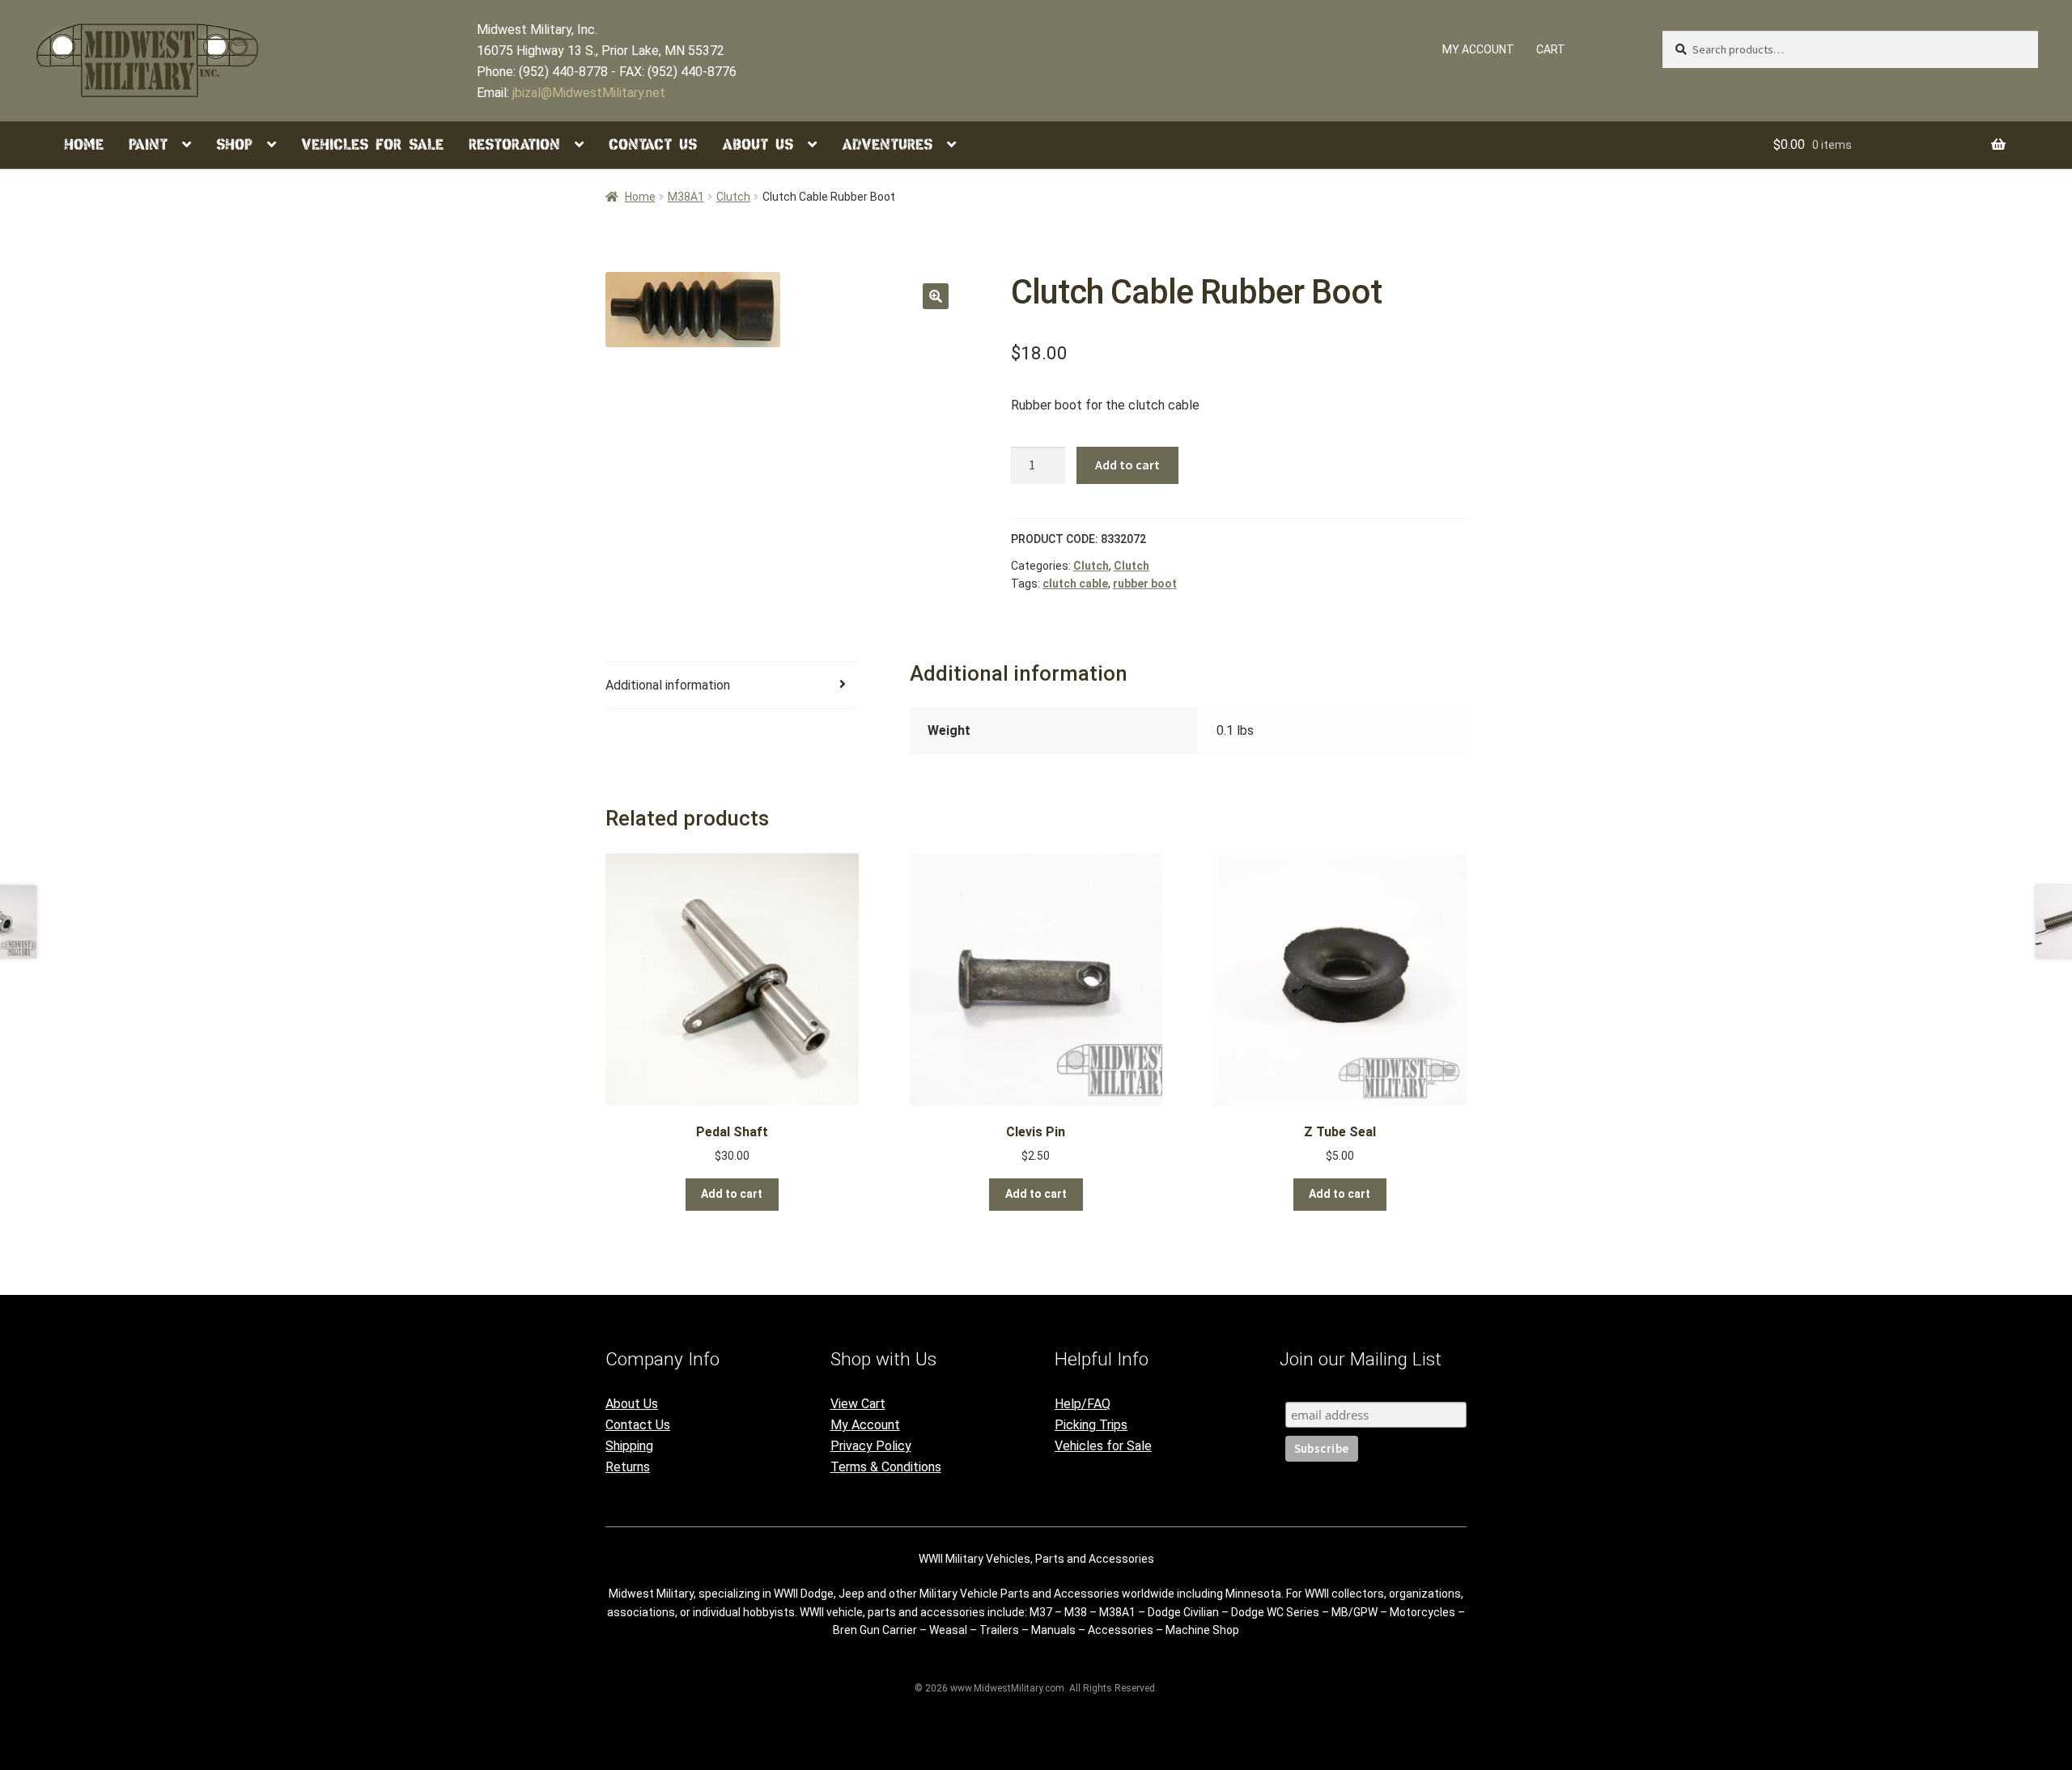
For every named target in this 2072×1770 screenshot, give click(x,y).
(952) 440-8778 (563, 72)
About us (758, 144)
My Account (865, 1425)
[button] (936, 296)
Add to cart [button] (732, 1194)
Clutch (733, 197)
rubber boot (1145, 584)
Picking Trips (1091, 1425)
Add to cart (1127, 465)
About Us (632, 1404)
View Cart (858, 1404)
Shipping (629, 1446)
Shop (234, 144)
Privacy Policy (871, 1446)
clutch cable (1075, 584)
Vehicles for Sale (372, 144)
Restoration (514, 144)
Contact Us (638, 1425)
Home (84, 144)
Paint (148, 144)
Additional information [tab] (668, 685)
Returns (628, 1467)
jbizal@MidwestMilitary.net (589, 93)
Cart (1551, 49)
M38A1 (686, 197)
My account (1478, 49)
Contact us (653, 144)
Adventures (887, 144)
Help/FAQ (1083, 1404)
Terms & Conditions (886, 1467)
